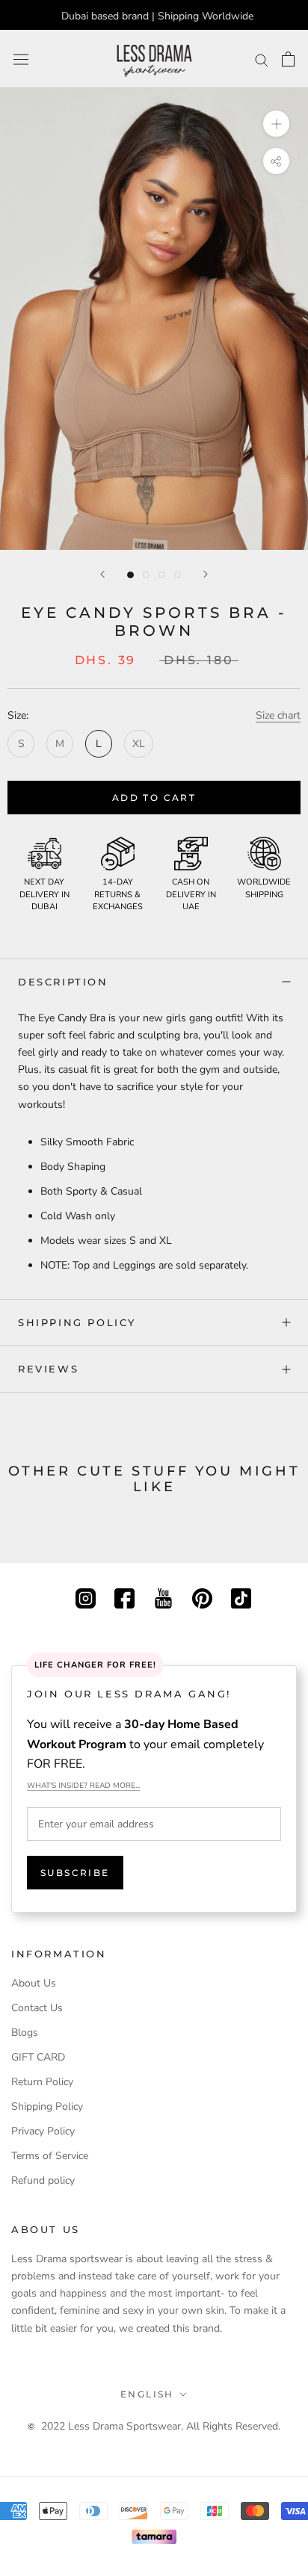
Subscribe (75, 1873)
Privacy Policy (43, 2131)
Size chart (278, 715)
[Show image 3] (162, 575)
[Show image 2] (146, 575)
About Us (34, 1983)
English (147, 2394)
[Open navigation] (21, 59)
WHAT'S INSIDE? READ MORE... (83, 1786)
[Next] (206, 574)
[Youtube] (163, 1597)
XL (139, 744)
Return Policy (42, 2082)
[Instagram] (86, 1597)
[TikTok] (241, 1597)
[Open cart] (288, 59)
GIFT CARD (38, 2057)
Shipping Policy (77, 1322)
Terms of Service (50, 2156)
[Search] (262, 59)
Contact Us (37, 2008)
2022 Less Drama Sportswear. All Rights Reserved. (161, 2426)
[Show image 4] (178, 575)
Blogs (25, 2032)
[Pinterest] (202, 1597)
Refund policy (43, 2180)
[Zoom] (276, 124)
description (63, 982)
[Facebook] (124, 1597)
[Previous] (102, 574)
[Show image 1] (130, 575)
